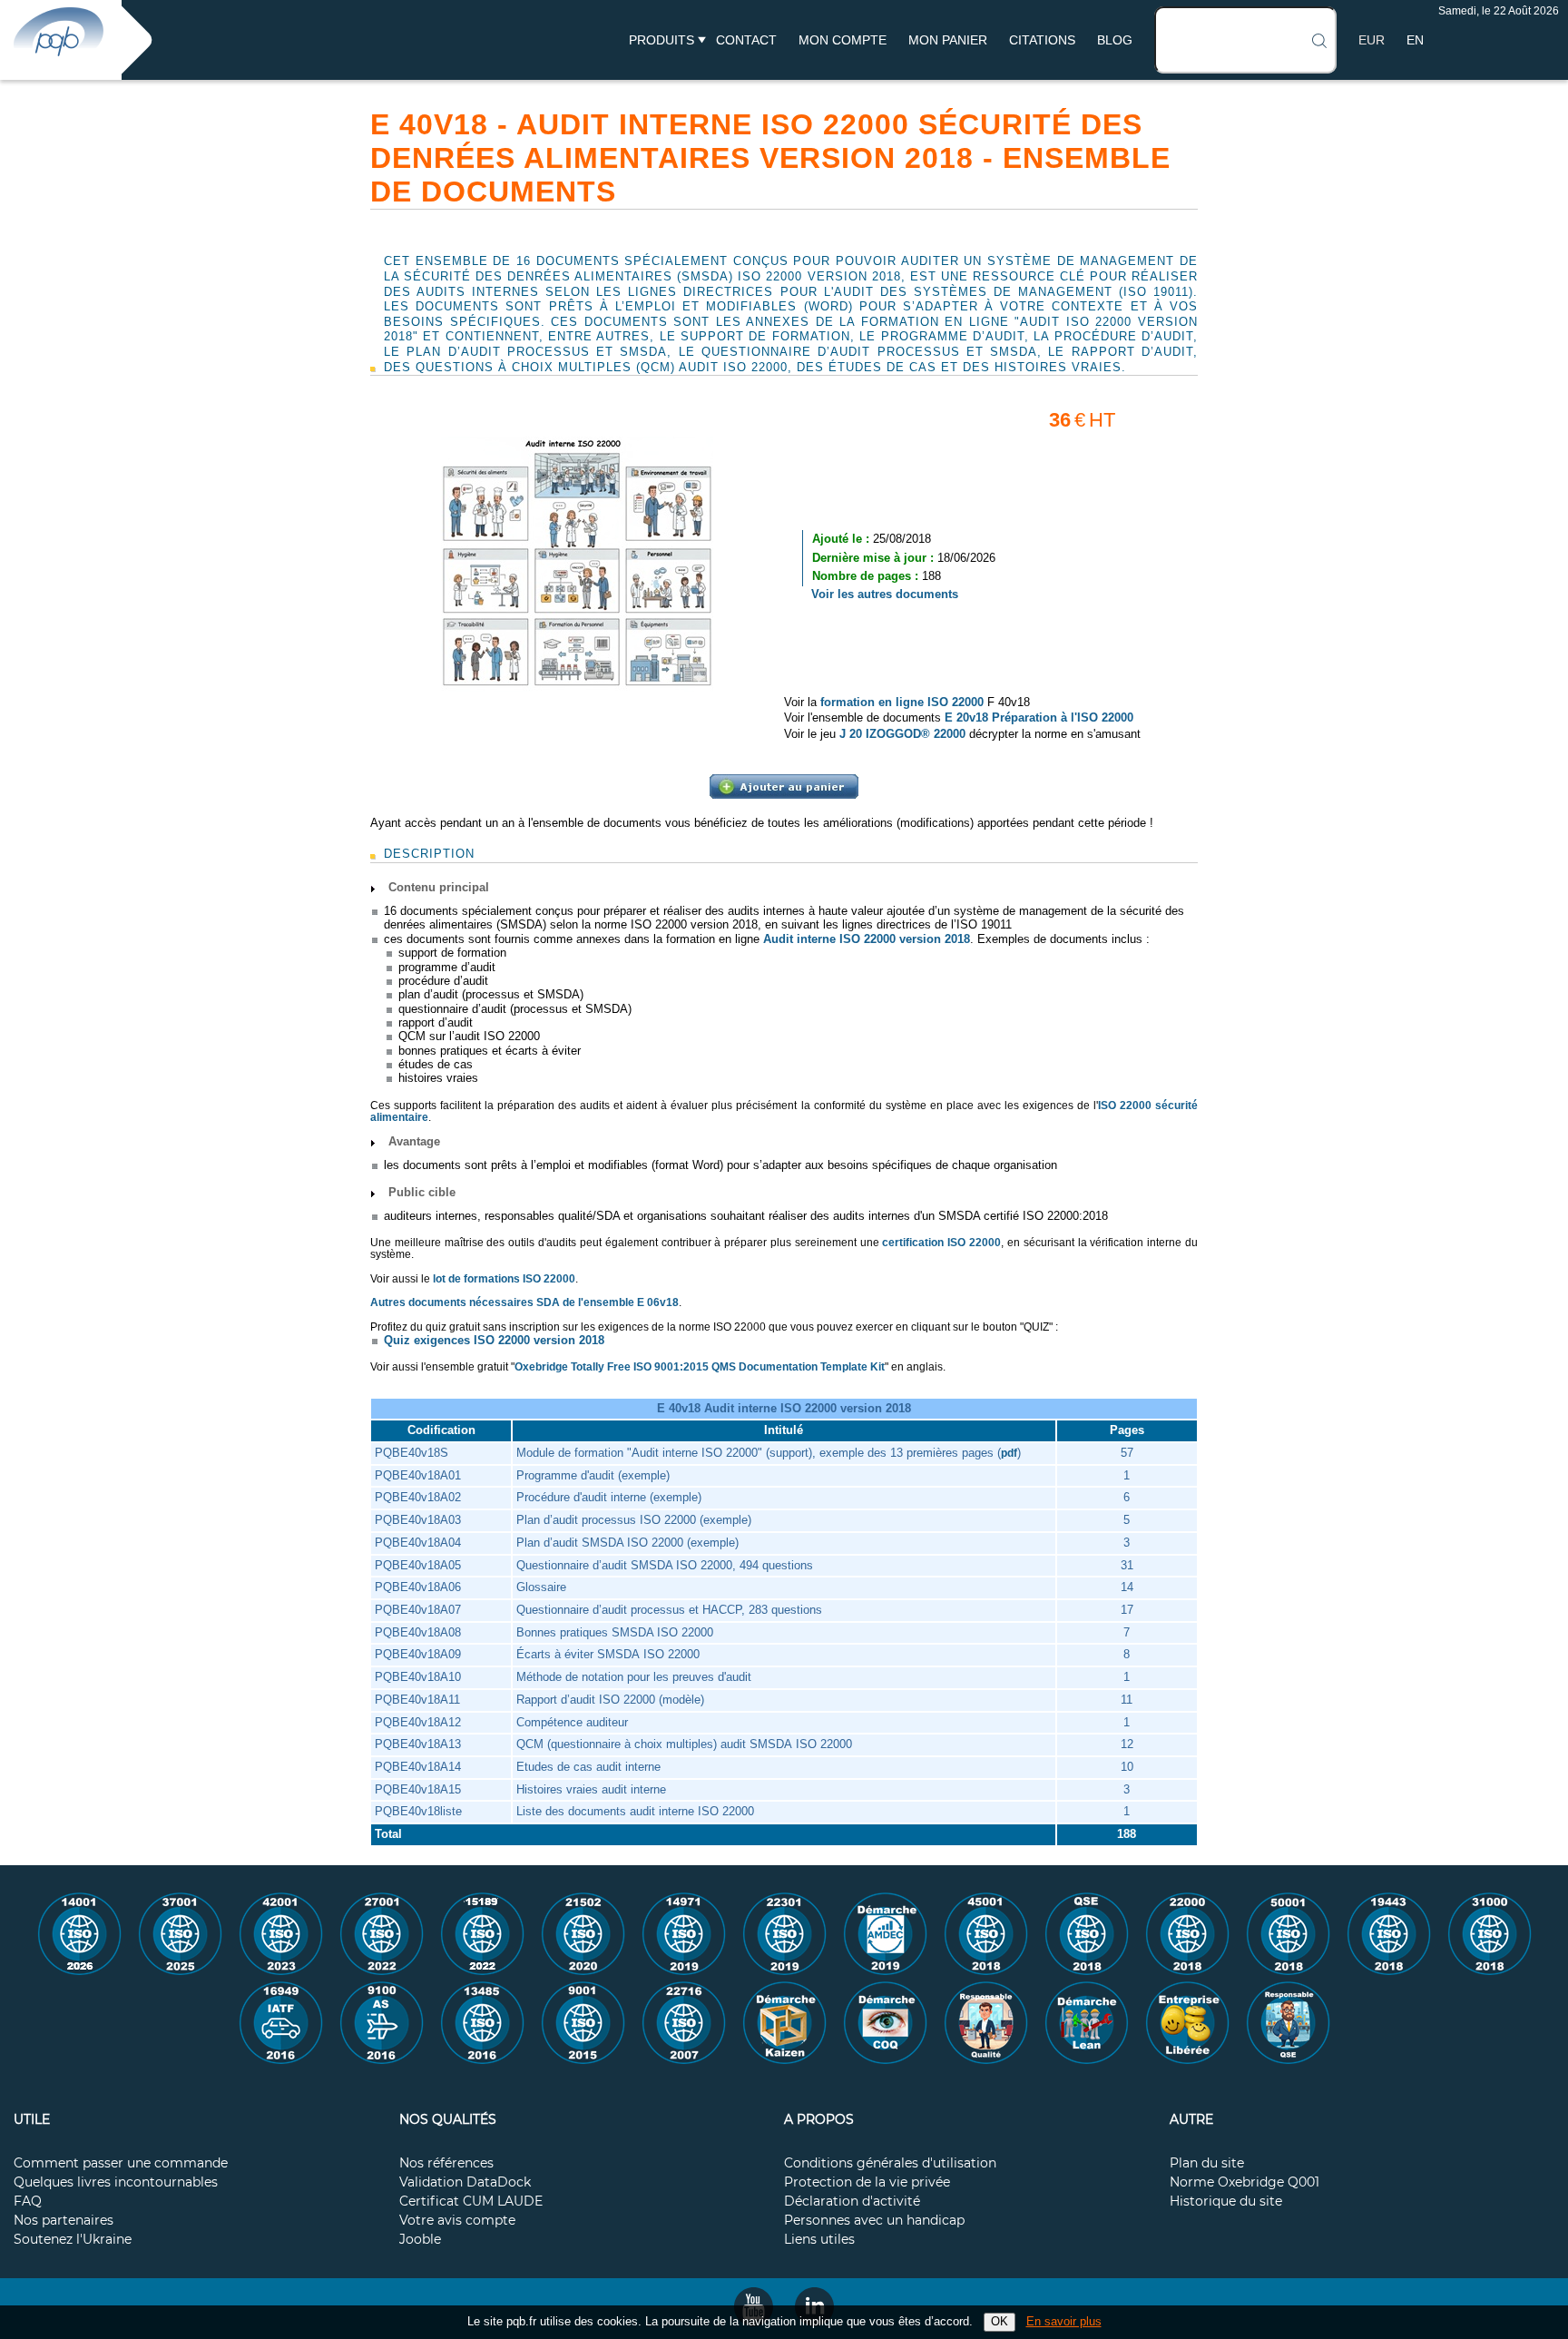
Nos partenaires (64, 2221)
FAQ (28, 2202)
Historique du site (1226, 2202)
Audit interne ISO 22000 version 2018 (867, 939)
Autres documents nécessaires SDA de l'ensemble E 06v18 (524, 1302)
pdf (1009, 1453)
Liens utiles (819, 2240)
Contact (746, 40)
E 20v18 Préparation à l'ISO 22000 (1039, 717)
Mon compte (843, 40)
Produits (661, 40)
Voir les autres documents (885, 594)
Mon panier (948, 40)
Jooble (420, 2240)
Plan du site (1207, 2164)
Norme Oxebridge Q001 (1245, 2183)
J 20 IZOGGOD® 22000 (902, 734)
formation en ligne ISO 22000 (902, 702)
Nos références (446, 2164)
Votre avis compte (457, 2221)
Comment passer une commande (121, 2164)
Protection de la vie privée (867, 2183)
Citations (1042, 40)
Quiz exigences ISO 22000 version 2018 (494, 1340)
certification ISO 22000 (941, 1243)
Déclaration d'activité (852, 2202)
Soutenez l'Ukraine (73, 2240)
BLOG (1115, 40)
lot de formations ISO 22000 (504, 1279)
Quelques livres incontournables (116, 2183)
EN (1415, 40)
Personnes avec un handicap (874, 2221)
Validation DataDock (465, 2183)
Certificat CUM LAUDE (471, 2202)
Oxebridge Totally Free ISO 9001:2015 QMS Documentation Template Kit (700, 1367)
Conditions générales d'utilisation (890, 2164)
